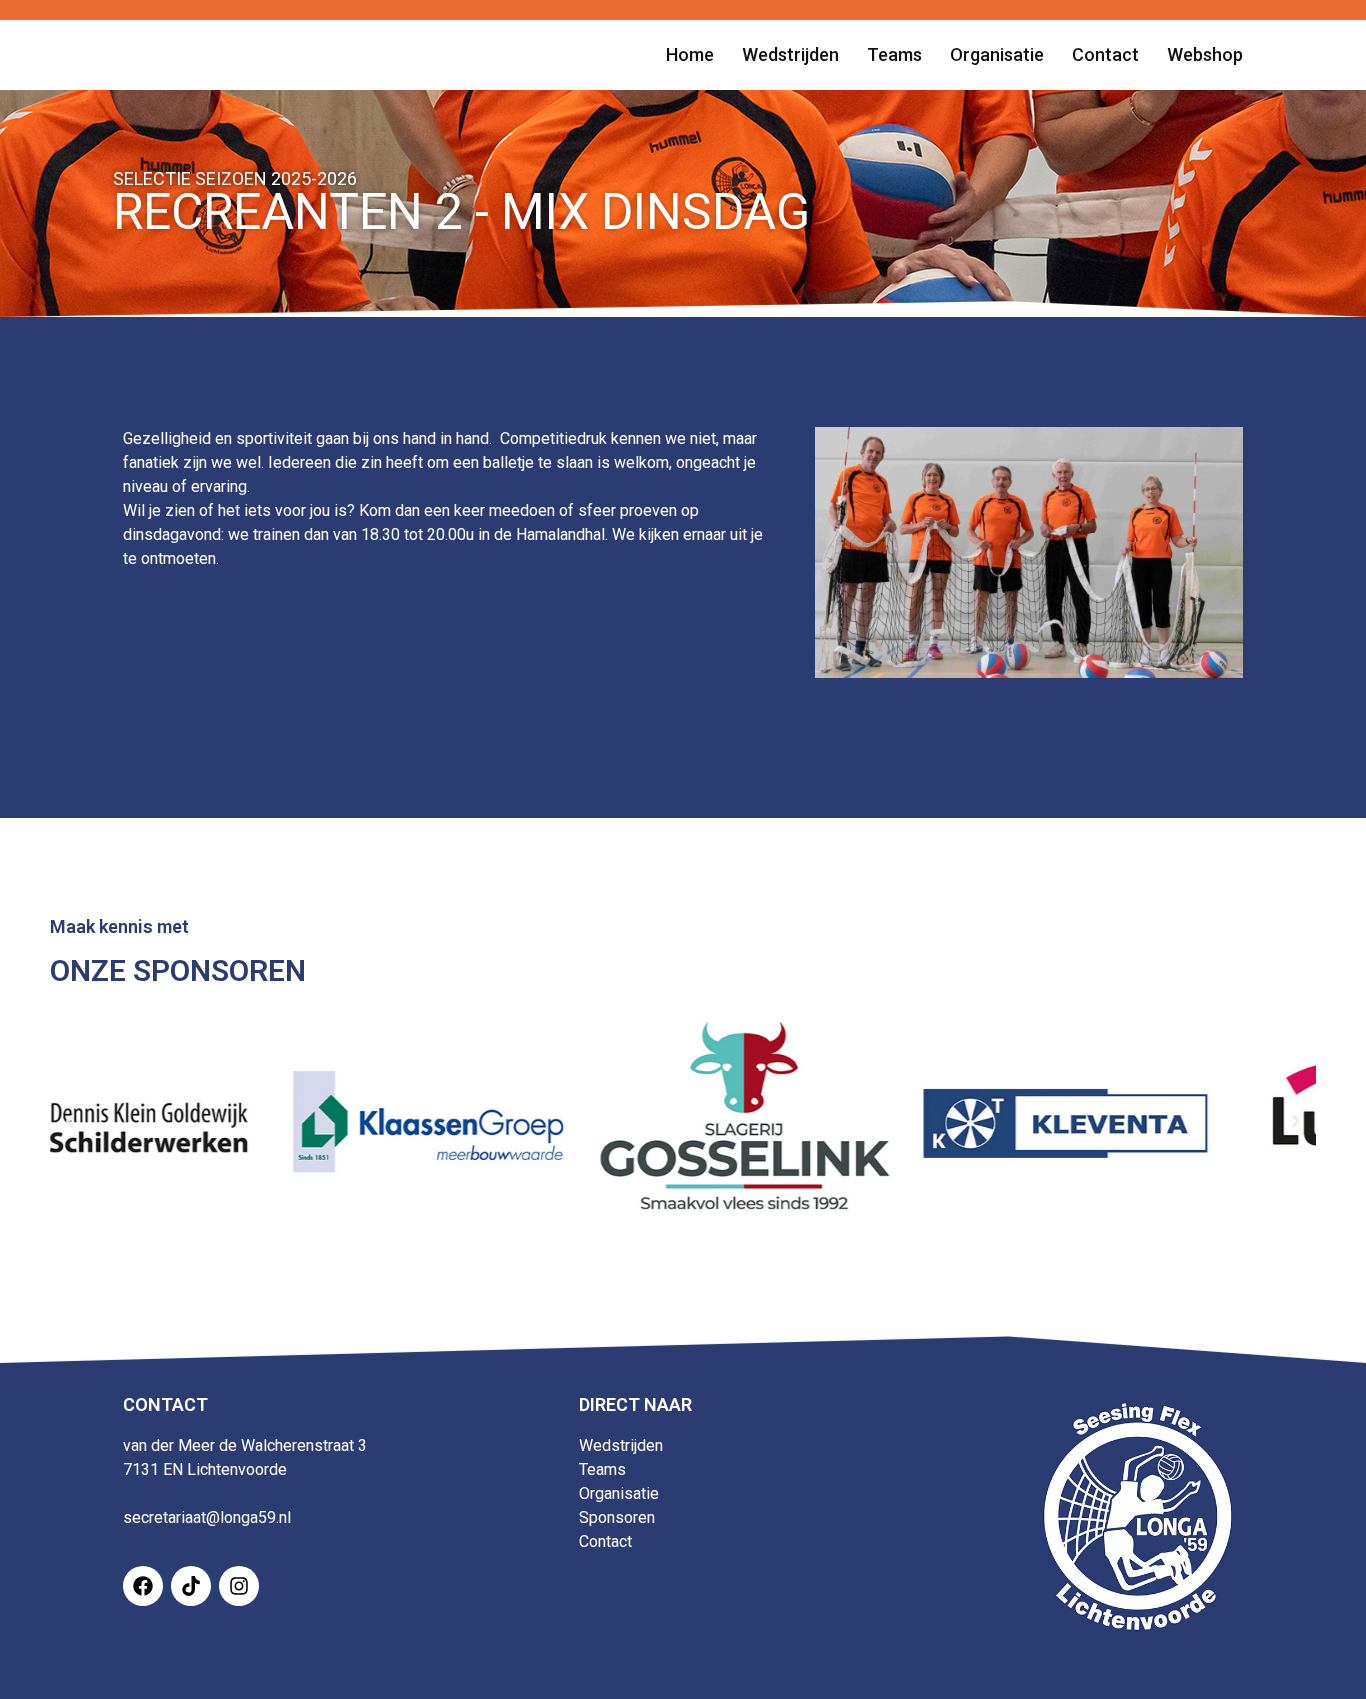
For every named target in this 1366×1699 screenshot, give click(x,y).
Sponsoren (617, 1517)
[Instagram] (239, 1586)
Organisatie (619, 1493)
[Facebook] (143, 1586)
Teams (602, 1469)
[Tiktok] (191, 1586)
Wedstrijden (621, 1445)
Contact (605, 1541)
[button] (70, 1121)
